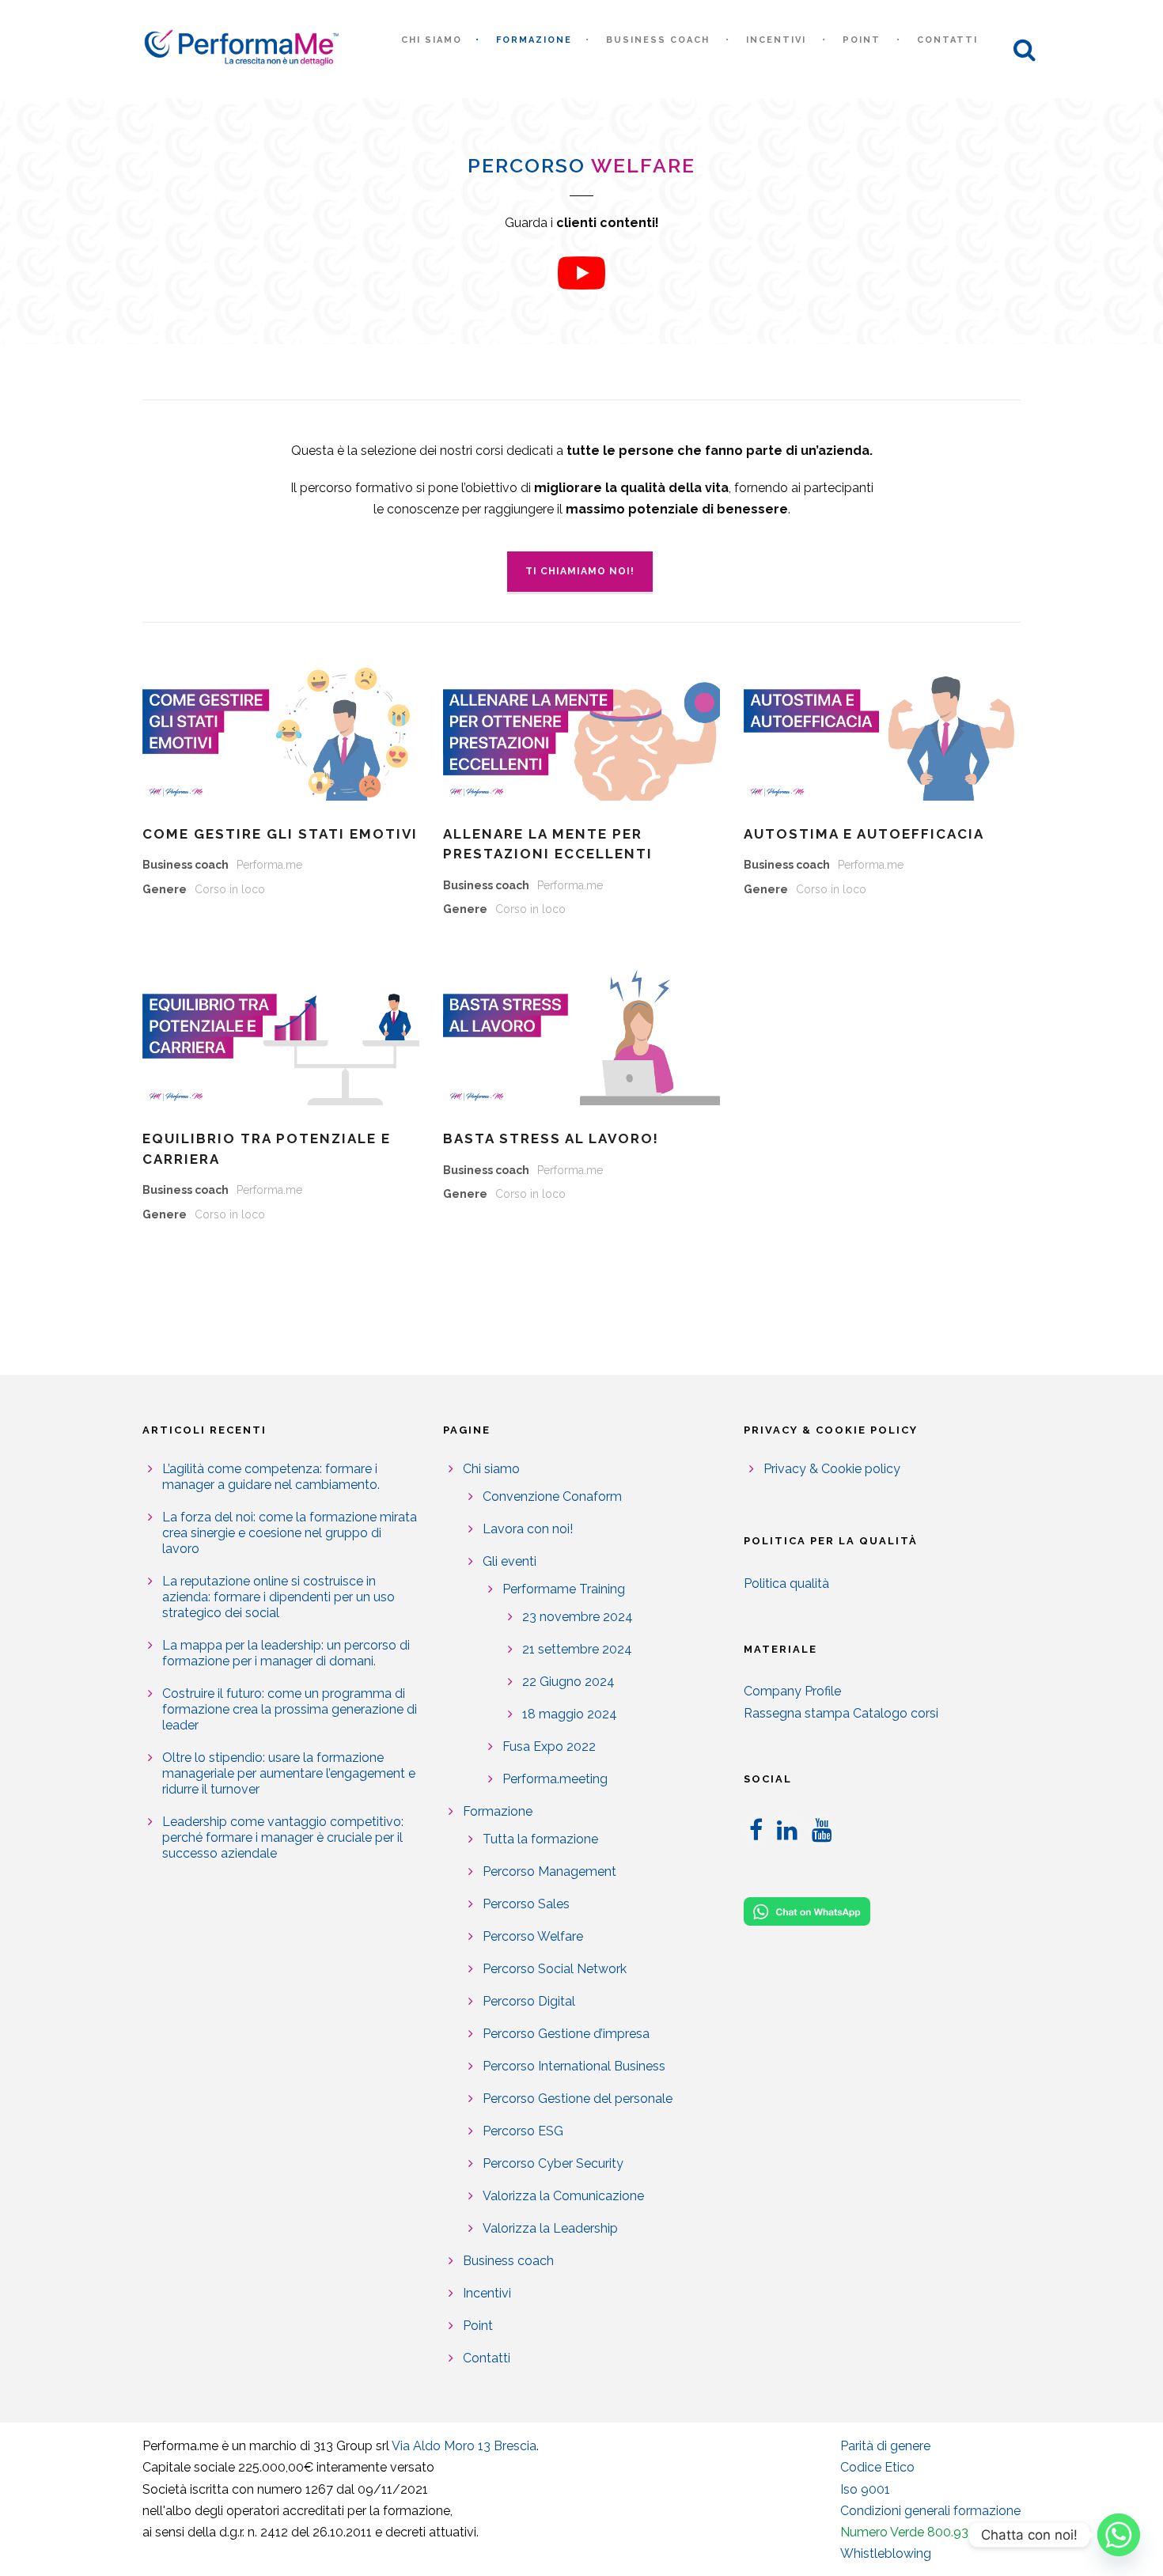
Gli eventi (510, 1561)
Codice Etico (877, 2467)
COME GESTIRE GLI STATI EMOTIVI (280, 834)
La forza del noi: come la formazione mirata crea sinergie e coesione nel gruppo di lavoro (290, 1533)
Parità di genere (885, 2446)
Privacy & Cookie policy (832, 1469)
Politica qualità (786, 1583)
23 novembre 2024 (578, 1617)
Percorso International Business (574, 2066)
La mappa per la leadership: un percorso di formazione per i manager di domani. (286, 1653)
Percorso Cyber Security (553, 2163)
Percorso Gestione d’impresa (566, 2034)
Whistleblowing (886, 2553)
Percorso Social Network (555, 1969)
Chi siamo (432, 40)
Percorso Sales (526, 1904)
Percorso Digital (529, 2001)
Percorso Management (549, 1871)
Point (862, 40)
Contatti (947, 40)
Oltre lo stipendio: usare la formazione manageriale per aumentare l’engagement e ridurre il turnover (289, 1773)
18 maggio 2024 (570, 1714)
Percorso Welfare (533, 1936)
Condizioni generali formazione (930, 2511)
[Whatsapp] (1119, 2535)
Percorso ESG (523, 2131)
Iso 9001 (865, 2489)
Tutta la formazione (540, 1839)
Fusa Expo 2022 (549, 1746)
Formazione (534, 40)
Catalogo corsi (896, 1713)
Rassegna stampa (797, 1713)
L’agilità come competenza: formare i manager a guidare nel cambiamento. (271, 1477)
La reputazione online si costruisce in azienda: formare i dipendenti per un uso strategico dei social (278, 1597)
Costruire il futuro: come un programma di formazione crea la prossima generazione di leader (290, 1709)
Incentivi (776, 40)
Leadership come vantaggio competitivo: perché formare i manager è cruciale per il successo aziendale (283, 1837)
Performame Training (564, 1589)
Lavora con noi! (528, 1529)
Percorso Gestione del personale (578, 2099)
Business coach (658, 40)
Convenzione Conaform (552, 1496)
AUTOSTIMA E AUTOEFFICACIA (864, 834)
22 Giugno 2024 (568, 1682)
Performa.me (269, 865)
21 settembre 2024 (577, 1649)
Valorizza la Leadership (550, 2228)
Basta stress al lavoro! (551, 1138)
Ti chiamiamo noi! (580, 571)
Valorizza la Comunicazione (563, 2196)
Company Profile (792, 1691)
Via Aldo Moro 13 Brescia (464, 2446)
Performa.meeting (555, 1779)
